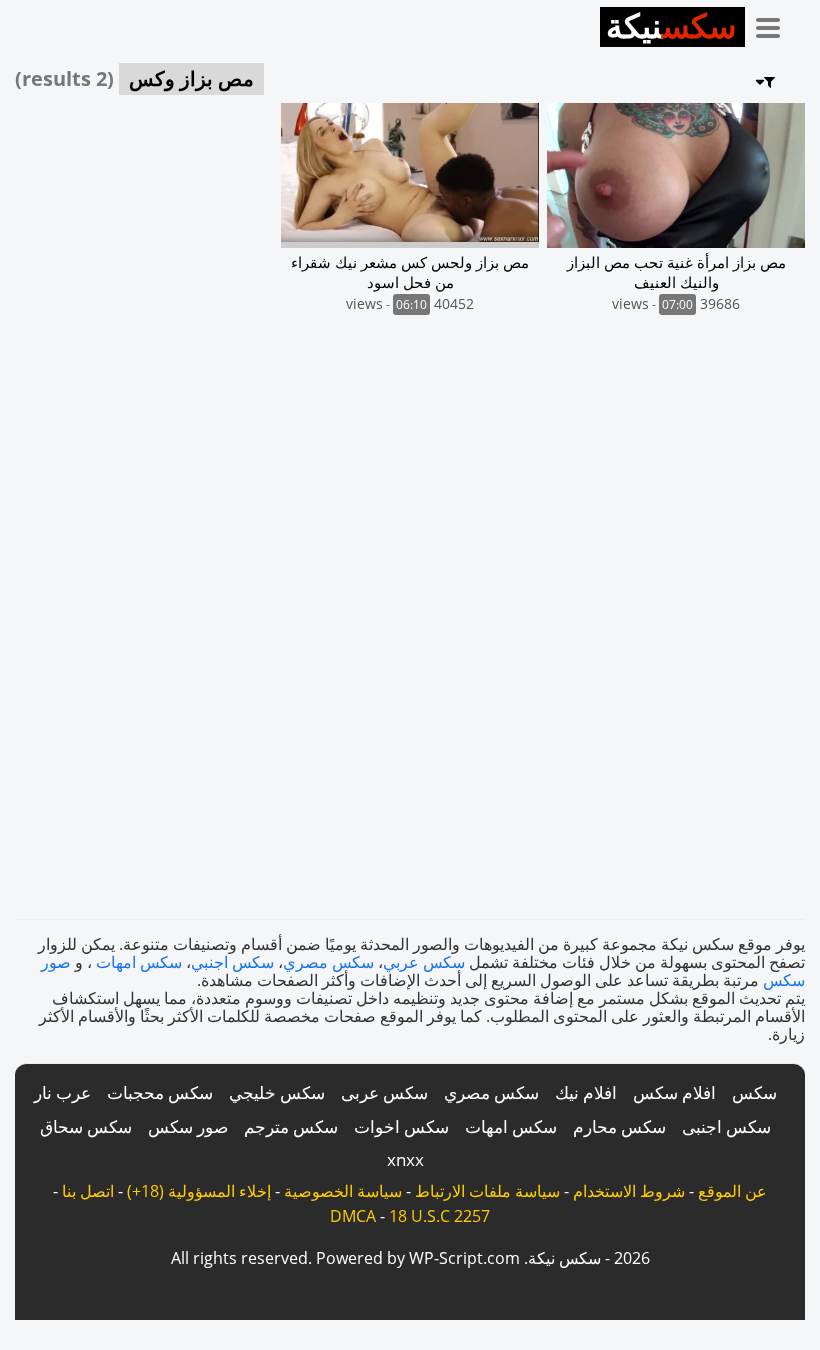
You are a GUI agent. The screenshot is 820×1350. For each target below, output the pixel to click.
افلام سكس (674, 1092)
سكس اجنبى (726, 1126)
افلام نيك (586, 1092)
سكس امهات (139, 962)
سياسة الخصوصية (343, 1191)
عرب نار (62, 1092)
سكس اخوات (401, 1126)
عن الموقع (732, 1191)
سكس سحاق (86, 1126)
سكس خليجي (277, 1092)
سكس (754, 1092)
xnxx (405, 1159)
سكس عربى (384, 1092)
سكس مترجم (291, 1126)
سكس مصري (328, 962)
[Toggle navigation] (775, 24)
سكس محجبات (160, 1092)
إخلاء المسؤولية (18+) (199, 1191)
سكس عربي (424, 962)
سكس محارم (619, 1126)
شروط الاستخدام (629, 1191)
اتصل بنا (88, 1191)
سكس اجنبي (232, 962)
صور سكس (188, 1126)
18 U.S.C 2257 (439, 1216)
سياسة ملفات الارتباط (487, 1191)
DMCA (353, 1216)
